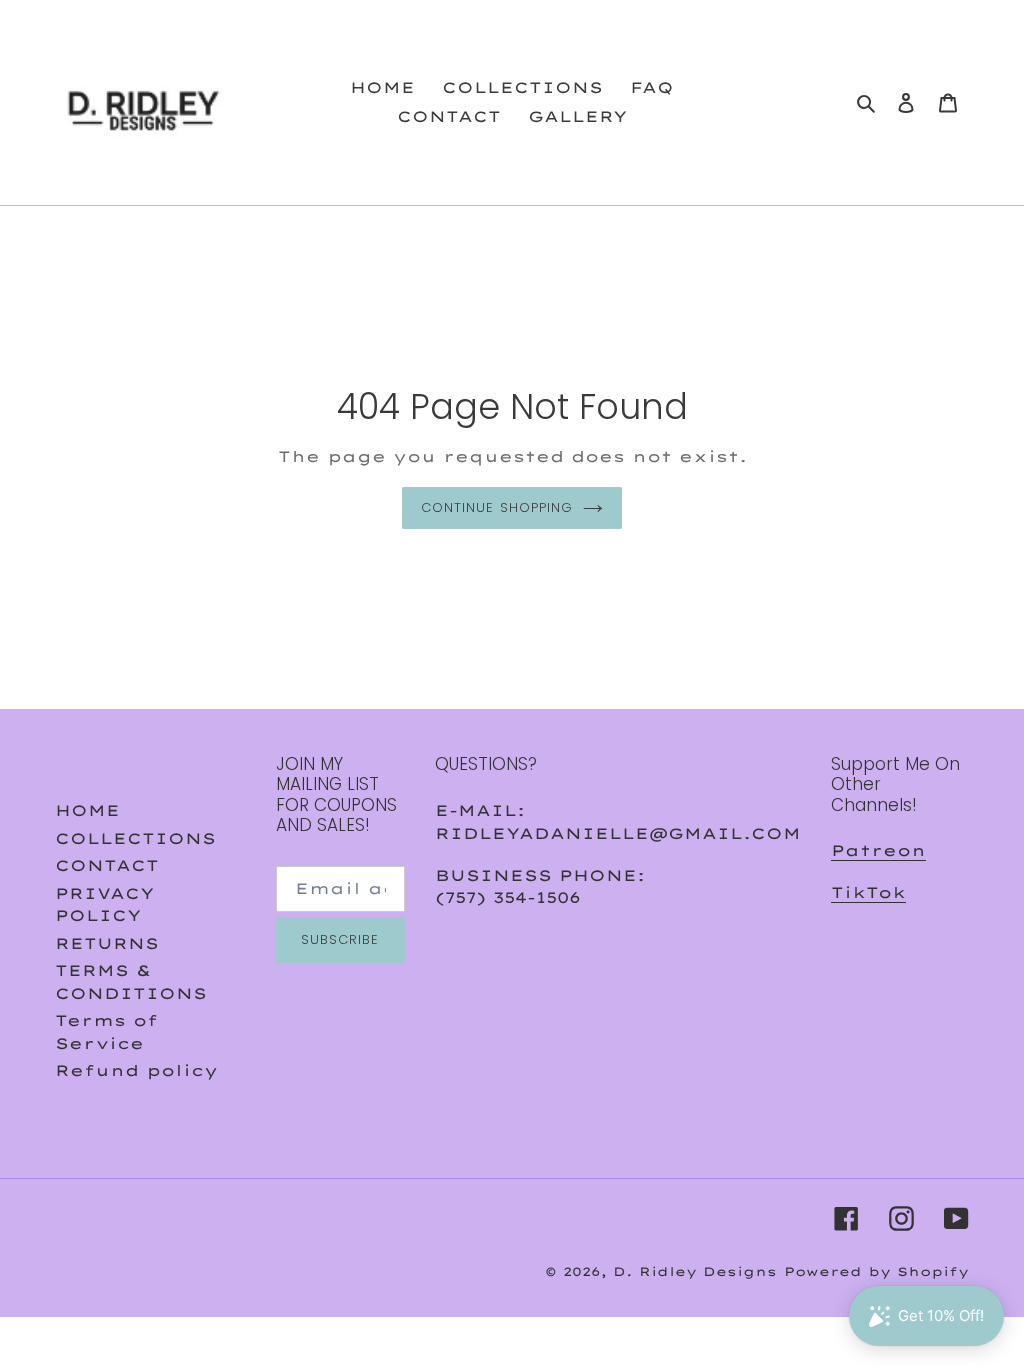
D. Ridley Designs (695, 1271)
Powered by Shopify (876, 1271)
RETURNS (107, 943)
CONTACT (107, 865)
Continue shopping (497, 507)
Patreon (878, 850)
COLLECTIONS (135, 838)
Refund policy (136, 1070)
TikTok (868, 892)
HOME (87, 810)
